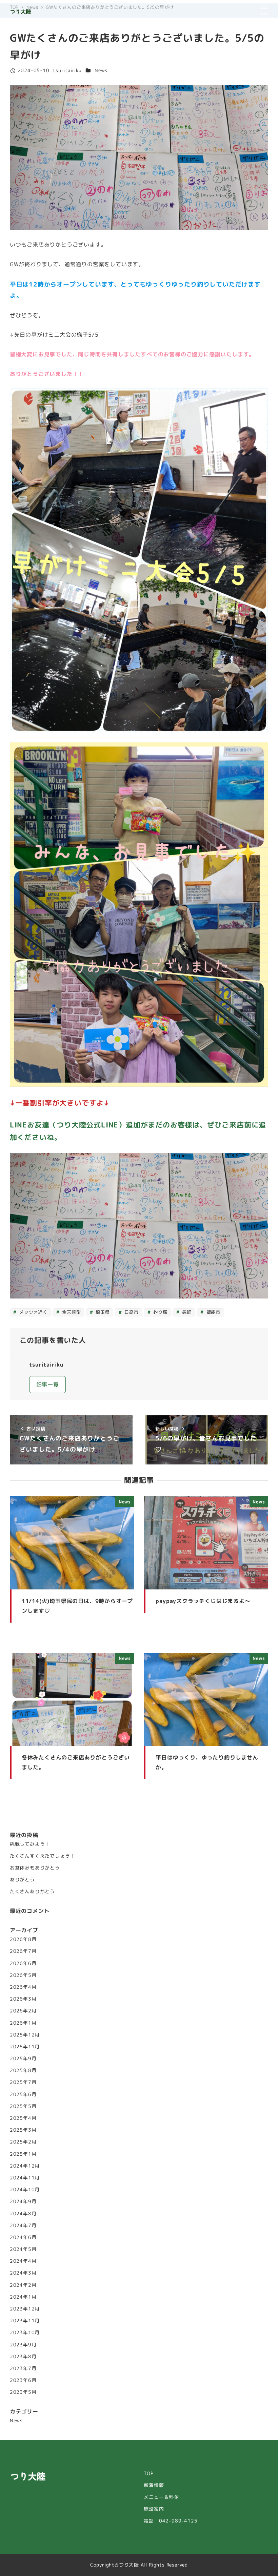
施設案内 (154, 2509)
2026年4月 (23, 1987)
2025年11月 (25, 2047)
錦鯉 (186, 1312)
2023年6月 (23, 2380)
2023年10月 (25, 2332)
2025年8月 (23, 2070)
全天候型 (71, 1312)
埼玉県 (102, 1312)
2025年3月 (23, 2130)
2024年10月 (25, 2190)
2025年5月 (23, 2106)
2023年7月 (23, 2368)
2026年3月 (23, 1999)
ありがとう (22, 1880)
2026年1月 (23, 2023)
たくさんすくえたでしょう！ (42, 1856)
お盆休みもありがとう (35, 1868)
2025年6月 (23, 2094)
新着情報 (154, 2485)
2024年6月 (23, 2237)
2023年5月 (23, 2392)
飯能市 (213, 1312)
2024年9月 (23, 2201)
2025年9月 (23, 2058)
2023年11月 (25, 2321)
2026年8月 (23, 1939)
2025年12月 (25, 2035)
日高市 (131, 1312)
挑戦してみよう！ (30, 1844)
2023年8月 (23, 2357)
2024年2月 (23, 2285)
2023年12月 (25, 2309)
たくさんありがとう (32, 1892)
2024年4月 (23, 2261)
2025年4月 (23, 2118)
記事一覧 (48, 1385)
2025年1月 (23, 2154)
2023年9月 (23, 2345)
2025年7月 (23, 2082)
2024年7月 (23, 2225)
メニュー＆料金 (161, 2497)
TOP (148, 2473)
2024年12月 (25, 2166)
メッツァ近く (33, 1312)
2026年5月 (23, 1975)
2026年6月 (23, 1963)
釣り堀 (159, 1312)
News (101, 70)
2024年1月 (23, 2297)
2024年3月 (23, 2273)
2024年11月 (25, 2178)
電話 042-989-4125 (171, 2521)
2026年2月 (23, 2011)
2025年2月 (23, 2142)
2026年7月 (23, 1951)
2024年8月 (23, 2214)
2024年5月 (23, 2249)
